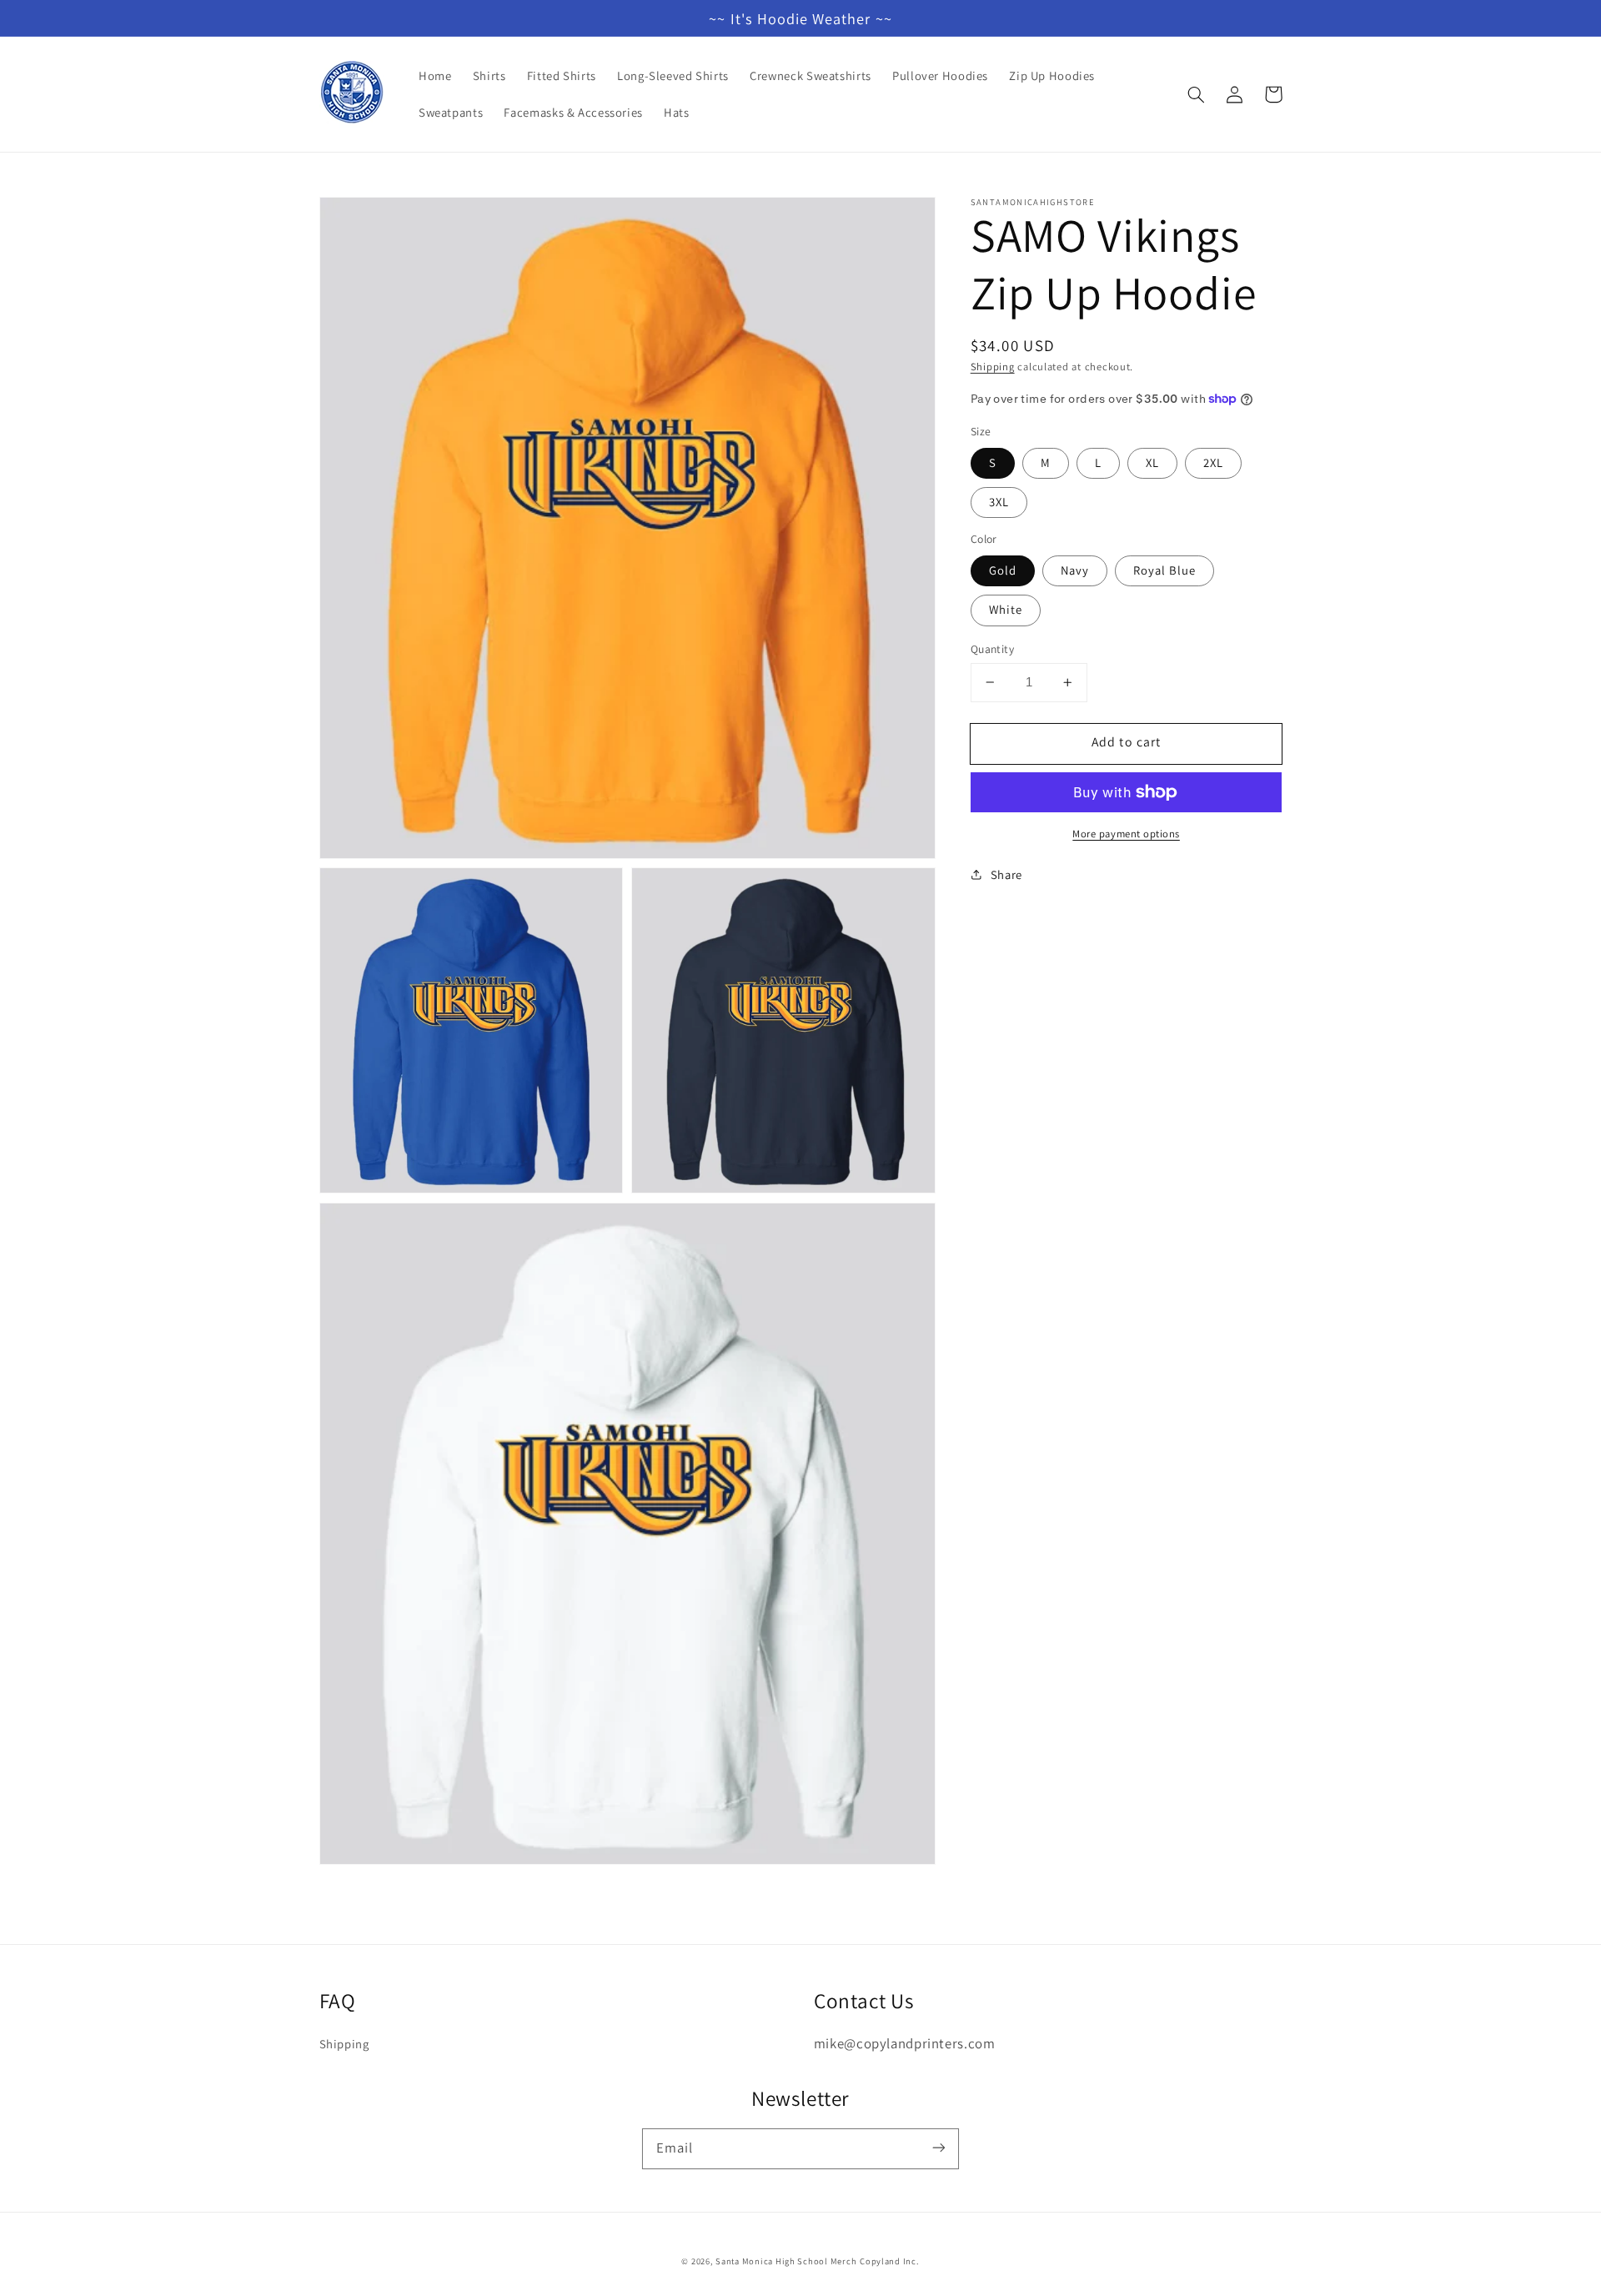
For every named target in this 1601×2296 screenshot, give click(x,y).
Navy (1075, 570)
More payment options (1126, 834)
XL (1152, 462)
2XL (1213, 462)
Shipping (993, 367)
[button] (1197, 94)
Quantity (992, 649)
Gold (1003, 570)
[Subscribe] (939, 2148)
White (1006, 609)
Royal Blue (1165, 570)
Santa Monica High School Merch (786, 2261)
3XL (999, 502)
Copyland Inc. (890, 2261)
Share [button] (1006, 874)
